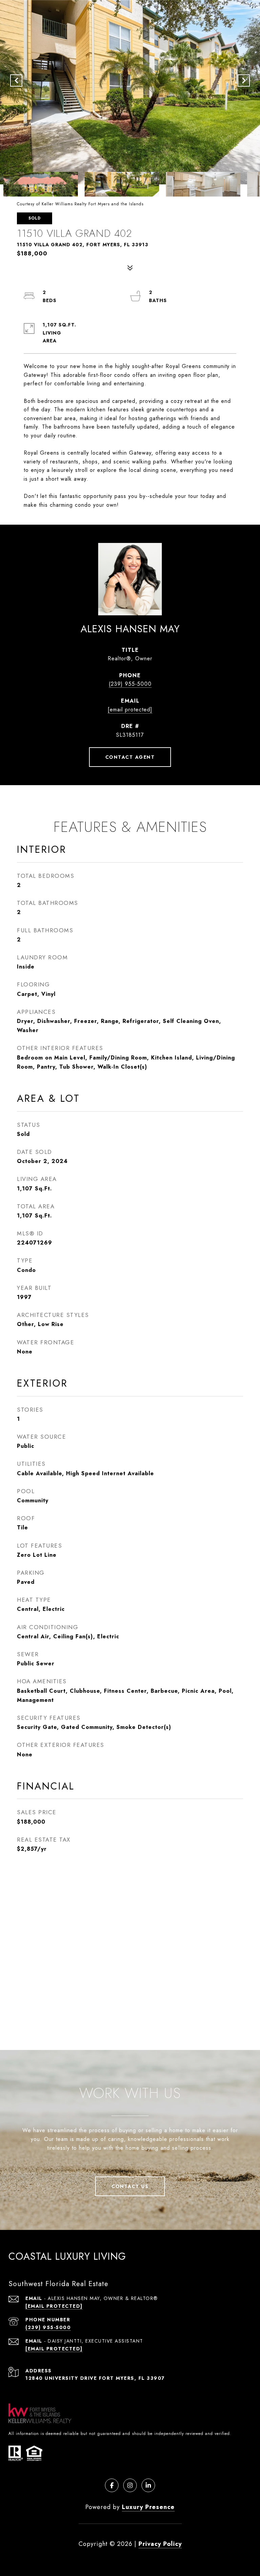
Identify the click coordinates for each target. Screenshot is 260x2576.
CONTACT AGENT (130, 757)
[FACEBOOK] (112, 2485)
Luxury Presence (148, 2507)
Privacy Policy (160, 2544)
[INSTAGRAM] (130, 2485)
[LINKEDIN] (148, 2485)
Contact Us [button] (130, 2186)
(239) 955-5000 (130, 684)
